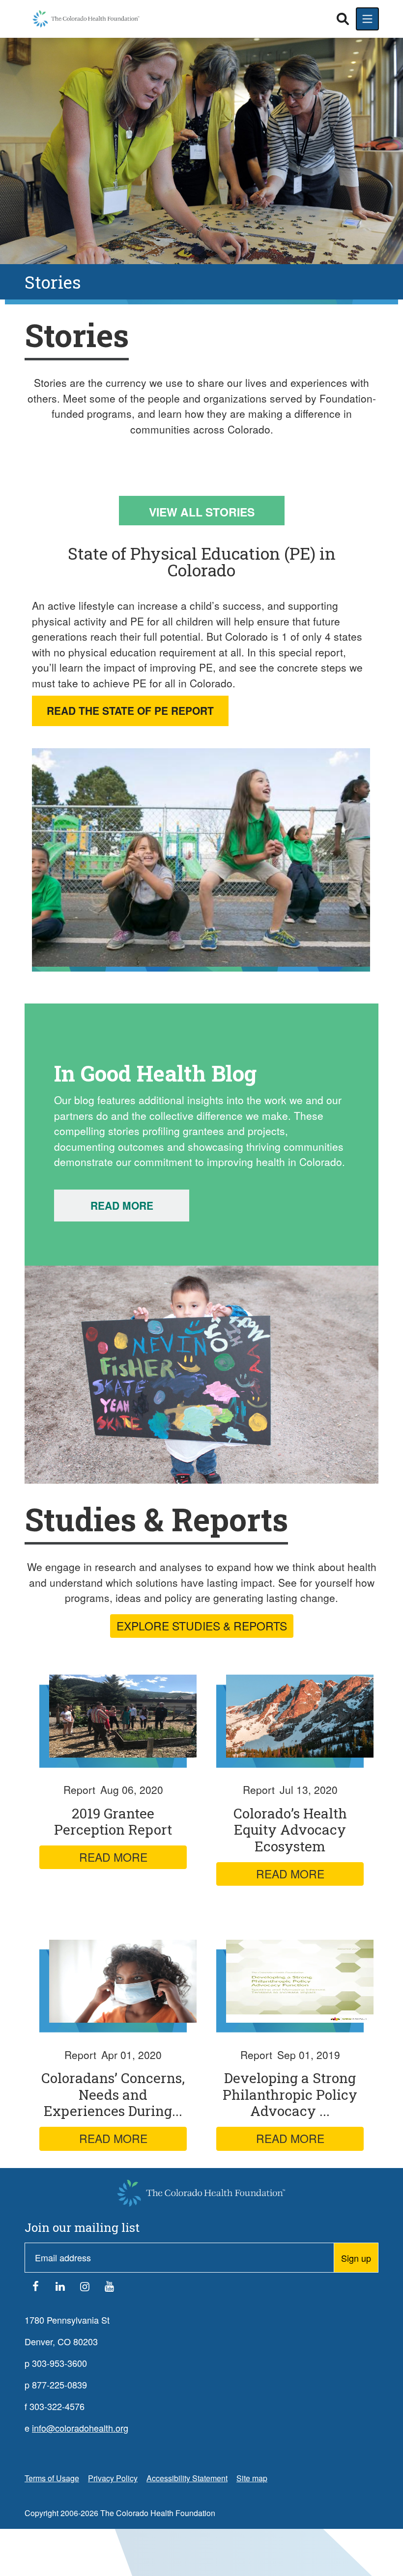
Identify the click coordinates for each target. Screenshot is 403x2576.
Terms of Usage (52, 2478)
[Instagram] (85, 2288)
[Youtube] (109, 2288)
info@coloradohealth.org (80, 2428)
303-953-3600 (59, 2363)
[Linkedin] (60, 2288)
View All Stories (202, 512)
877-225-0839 (59, 2385)
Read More (122, 1205)
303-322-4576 (57, 2406)
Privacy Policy (113, 2478)
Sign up (356, 2258)
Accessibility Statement (187, 2478)
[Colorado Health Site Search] (343, 19)
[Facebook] (35, 2288)
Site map (252, 2478)
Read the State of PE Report (130, 710)
